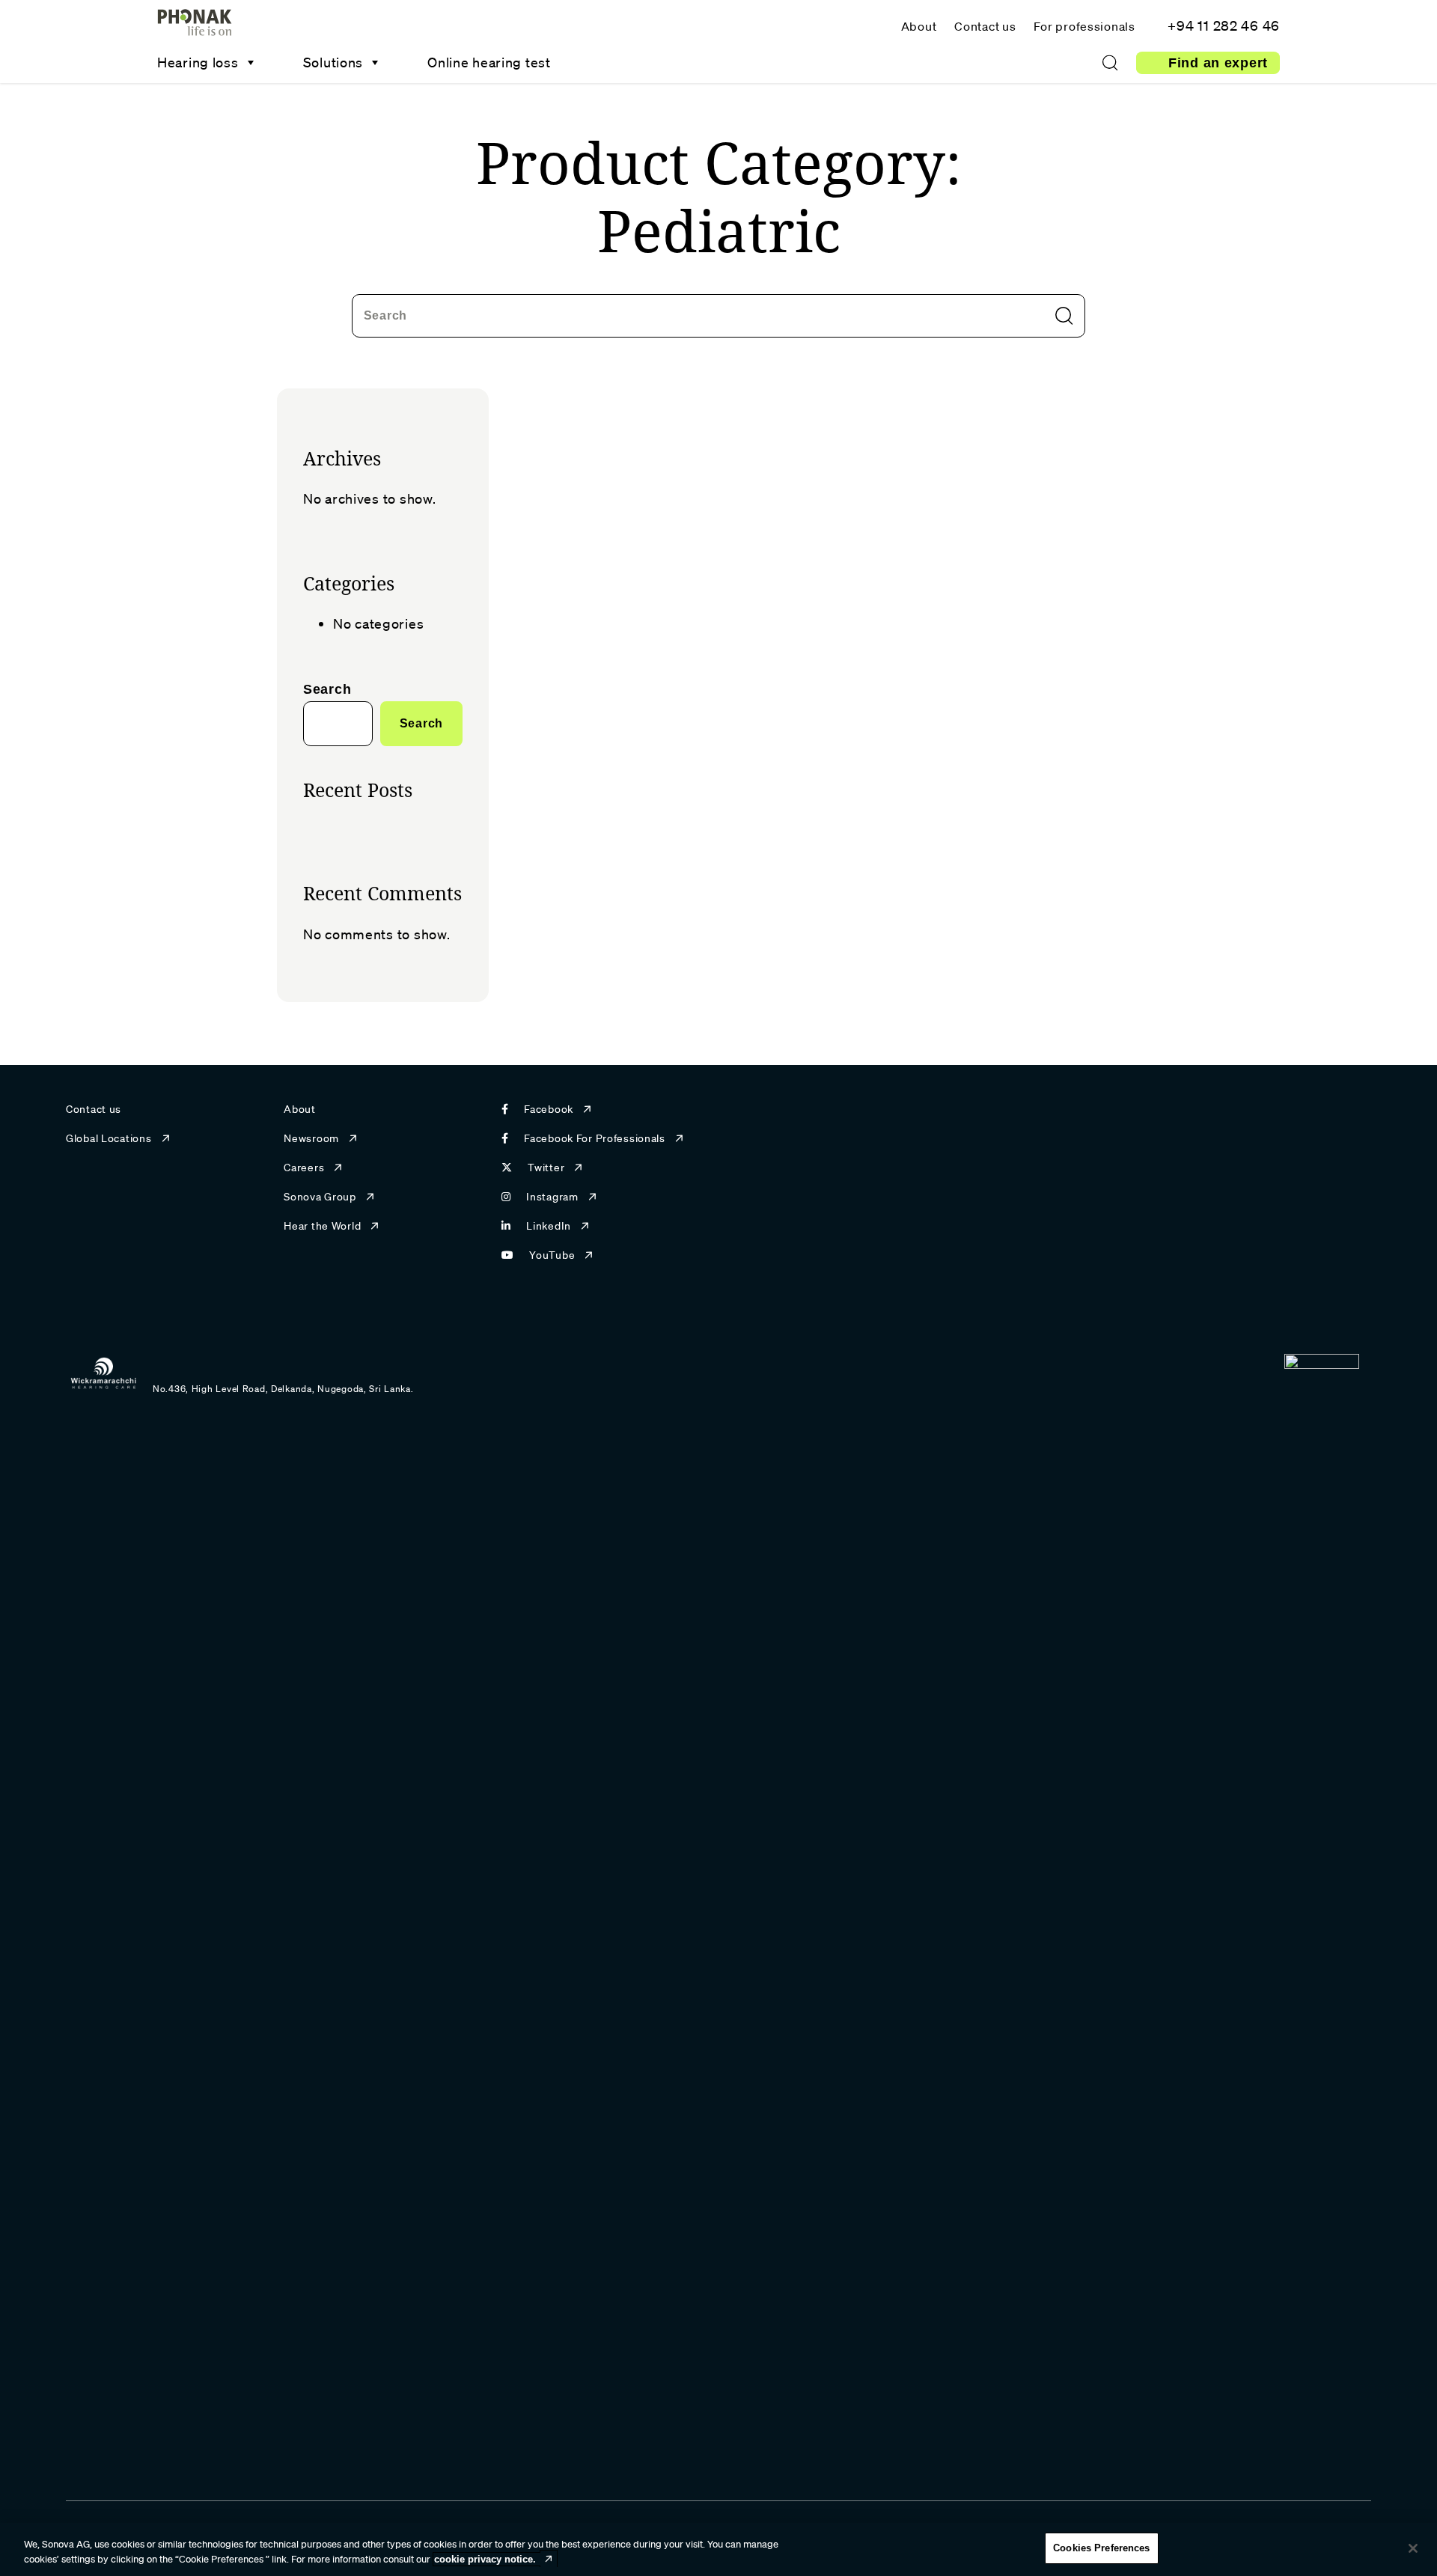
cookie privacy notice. (485, 2559)
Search (385, 315)
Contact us (985, 26)
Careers (304, 1168)
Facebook (549, 1109)
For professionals (1084, 26)
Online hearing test (489, 62)
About (919, 26)
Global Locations (109, 1138)
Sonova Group (320, 1197)
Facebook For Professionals (595, 1138)
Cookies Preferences (1101, 2548)
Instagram (552, 1197)
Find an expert (1218, 63)
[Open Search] (1110, 63)
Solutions (333, 62)
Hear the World (322, 1226)
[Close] (1413, 2548)
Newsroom (311, 1138)
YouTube (552, 1255)
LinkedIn (549, 1226)
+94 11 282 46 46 (1224, 25)
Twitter (546, 1168)
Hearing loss (198, 62)
